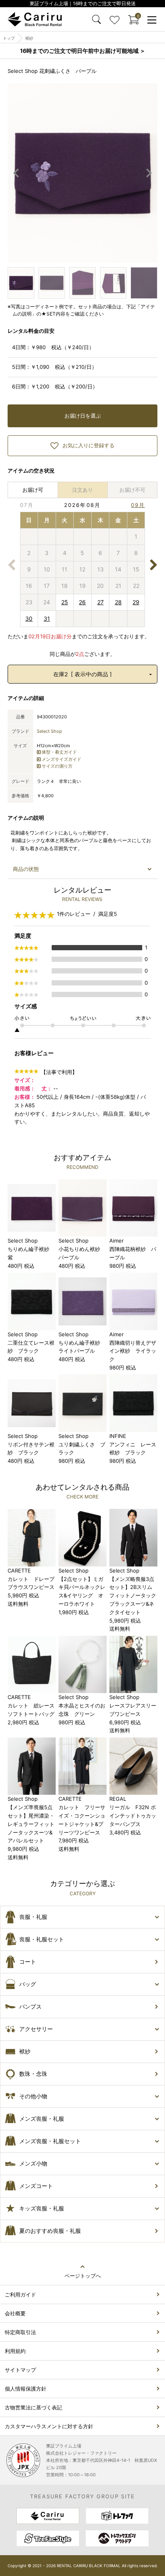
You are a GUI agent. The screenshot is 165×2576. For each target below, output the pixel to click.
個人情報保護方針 (26, 2389)
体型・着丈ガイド (59, 752)
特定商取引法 (20, 2332)
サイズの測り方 (57, 766)
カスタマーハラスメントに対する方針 (49, 2426)
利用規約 (15, 2351)
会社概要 (15, 2313)
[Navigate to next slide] (149, 173)
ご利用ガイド (20, 2294)
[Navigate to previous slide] (16, 173)
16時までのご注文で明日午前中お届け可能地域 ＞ (83, 51)
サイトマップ (20, 2370)
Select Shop (49, 731)
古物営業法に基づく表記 (33, 2407)
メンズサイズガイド (61, 759)
